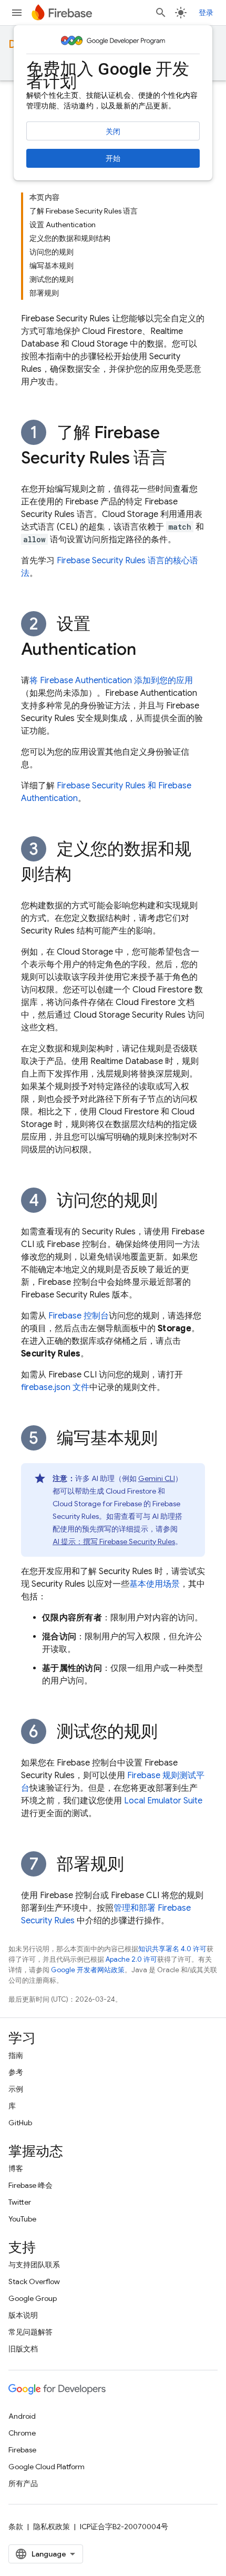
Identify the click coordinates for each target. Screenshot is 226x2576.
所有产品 (23, 2483)
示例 (16, 2089)
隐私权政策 (52, 2527)
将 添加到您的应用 (111, 681)
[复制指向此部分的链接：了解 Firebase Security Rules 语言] (178, 459)
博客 (16, 2168)
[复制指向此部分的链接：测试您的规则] (168, 1733)
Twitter (20, 2202)
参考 (16, 2072)
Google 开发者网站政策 (88, 1970)
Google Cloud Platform (47, 2467)
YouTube (22, 2219)
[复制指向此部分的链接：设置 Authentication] (147, 651)
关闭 (113, 131)
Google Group (33, 2298)
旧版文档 (23, 2349)
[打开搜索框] (161, 13)
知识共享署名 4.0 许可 (172, 1949)
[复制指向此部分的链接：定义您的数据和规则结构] (82, 876)
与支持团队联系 (34, 2265)
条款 (16, 2527)
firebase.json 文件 (55, 1387)
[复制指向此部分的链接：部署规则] (135, 1865)
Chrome (22, 2433)
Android (22, 2416)
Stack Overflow (34, 2281)
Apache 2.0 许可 (131, 1959)
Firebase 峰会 (30, 2185)
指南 (16, 2055)
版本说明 (23, 2315)
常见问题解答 (30, 2332)
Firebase (22, 2450)
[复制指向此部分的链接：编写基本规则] (168, 1439)
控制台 (79, 1316)
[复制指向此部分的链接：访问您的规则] (168, 1202)
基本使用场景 (155, 1584)
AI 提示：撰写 (114, 1541)
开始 (113, 158)
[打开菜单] (17, 13)
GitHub (20, 2123)
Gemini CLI (157, 1478)
